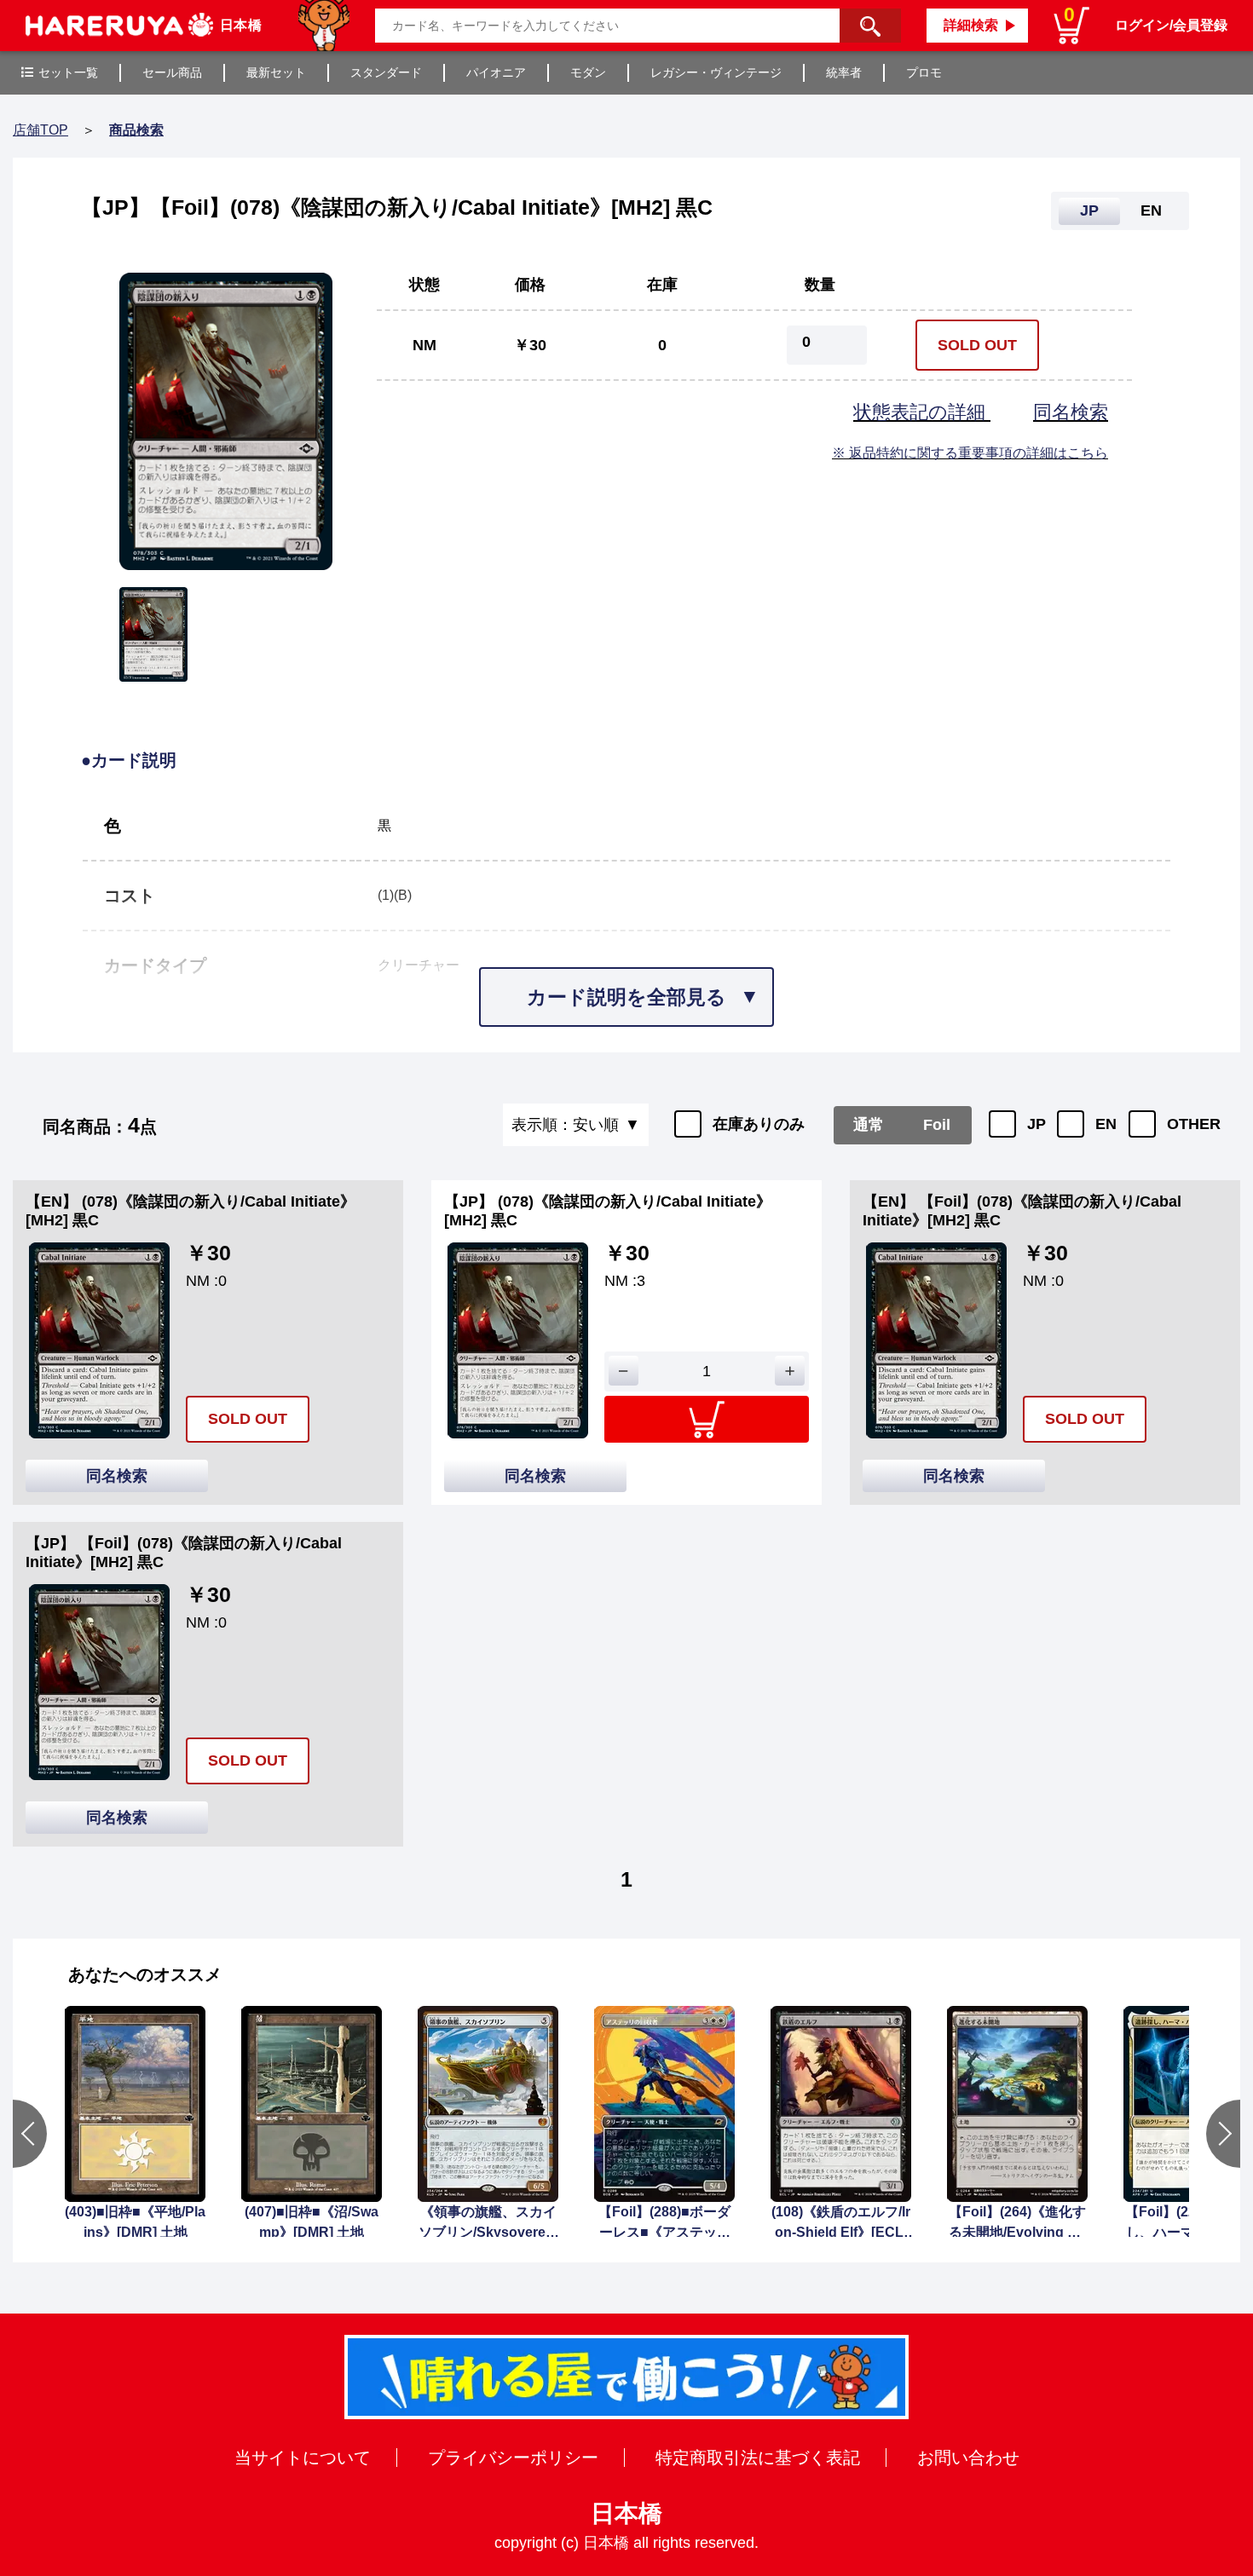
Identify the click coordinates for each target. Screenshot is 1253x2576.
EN (1106, 1124)
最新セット (276, 72)
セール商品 (172, 72)
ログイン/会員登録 (1171, 25)
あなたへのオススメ (145, 1974)
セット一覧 (68, 72)
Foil (937, 1125)
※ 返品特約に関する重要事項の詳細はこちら (970, 453)
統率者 (844, 72)
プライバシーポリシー (513, 2458)
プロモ (924, 72)
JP (1036, 1124)
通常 (869, 1125)
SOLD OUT (977, 345)
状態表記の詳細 (922, 412)
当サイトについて (303, 2458)
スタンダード (386, 72)
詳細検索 (971, 25)
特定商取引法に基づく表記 (758, 2458)
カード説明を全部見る (626, 997)
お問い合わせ (968, 2458)
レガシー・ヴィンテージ (716, 72)
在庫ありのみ (759, 1124)
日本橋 (626, 2513)
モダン (588, 72)
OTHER (1194, 1124)
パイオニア (496, 72)
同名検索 (1071, 412)
